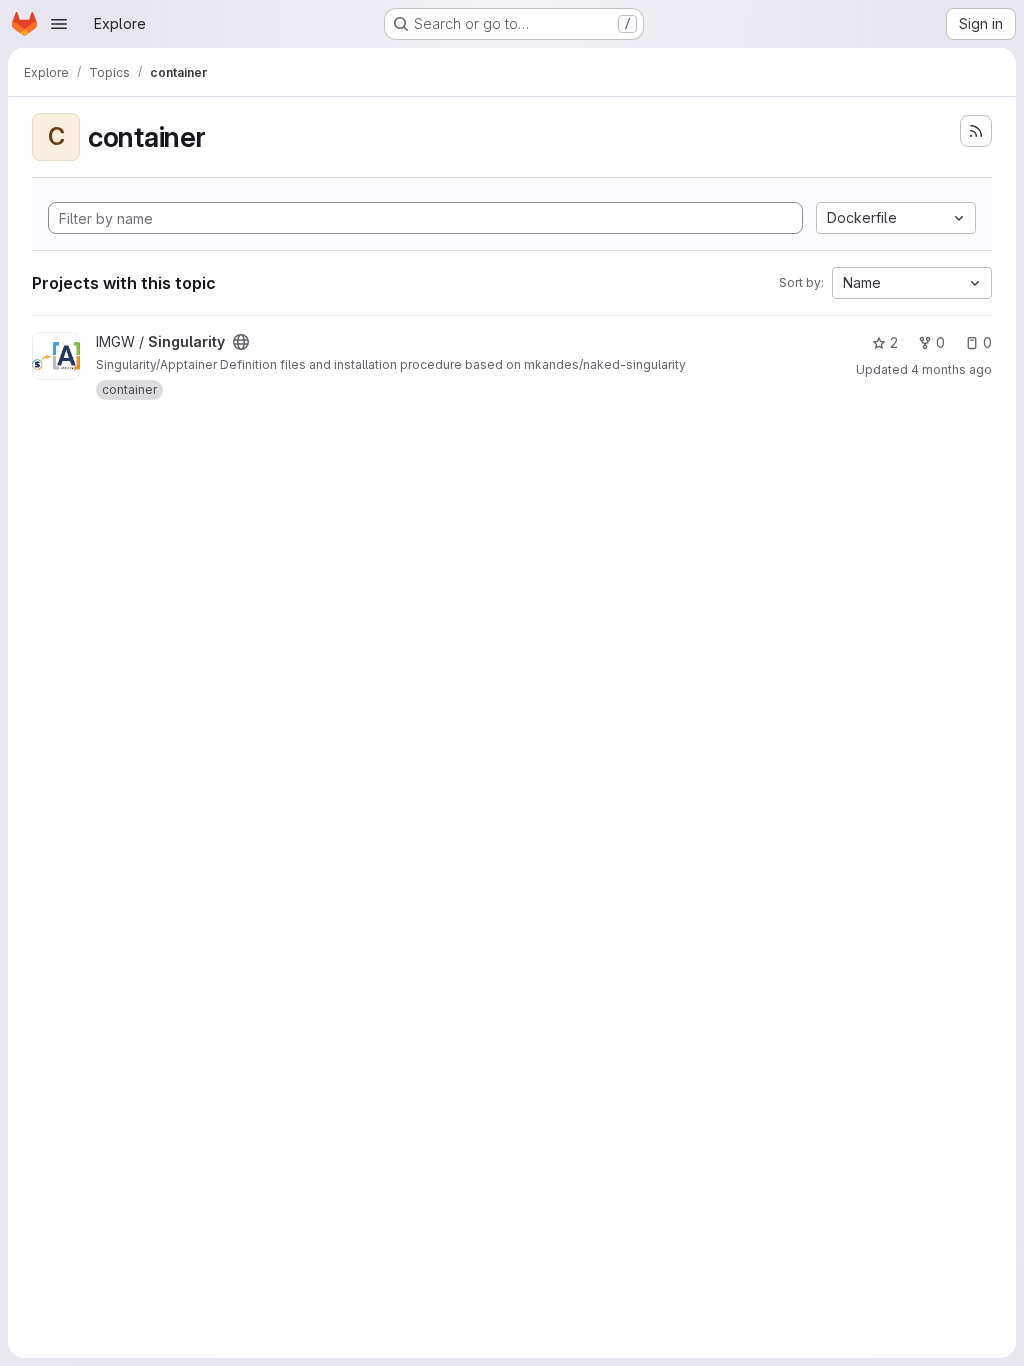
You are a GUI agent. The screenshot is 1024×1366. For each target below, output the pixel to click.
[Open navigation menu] (59, 24)
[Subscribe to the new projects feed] (976, 131)
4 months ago (951, 369)
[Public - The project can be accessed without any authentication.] (241, 342)
